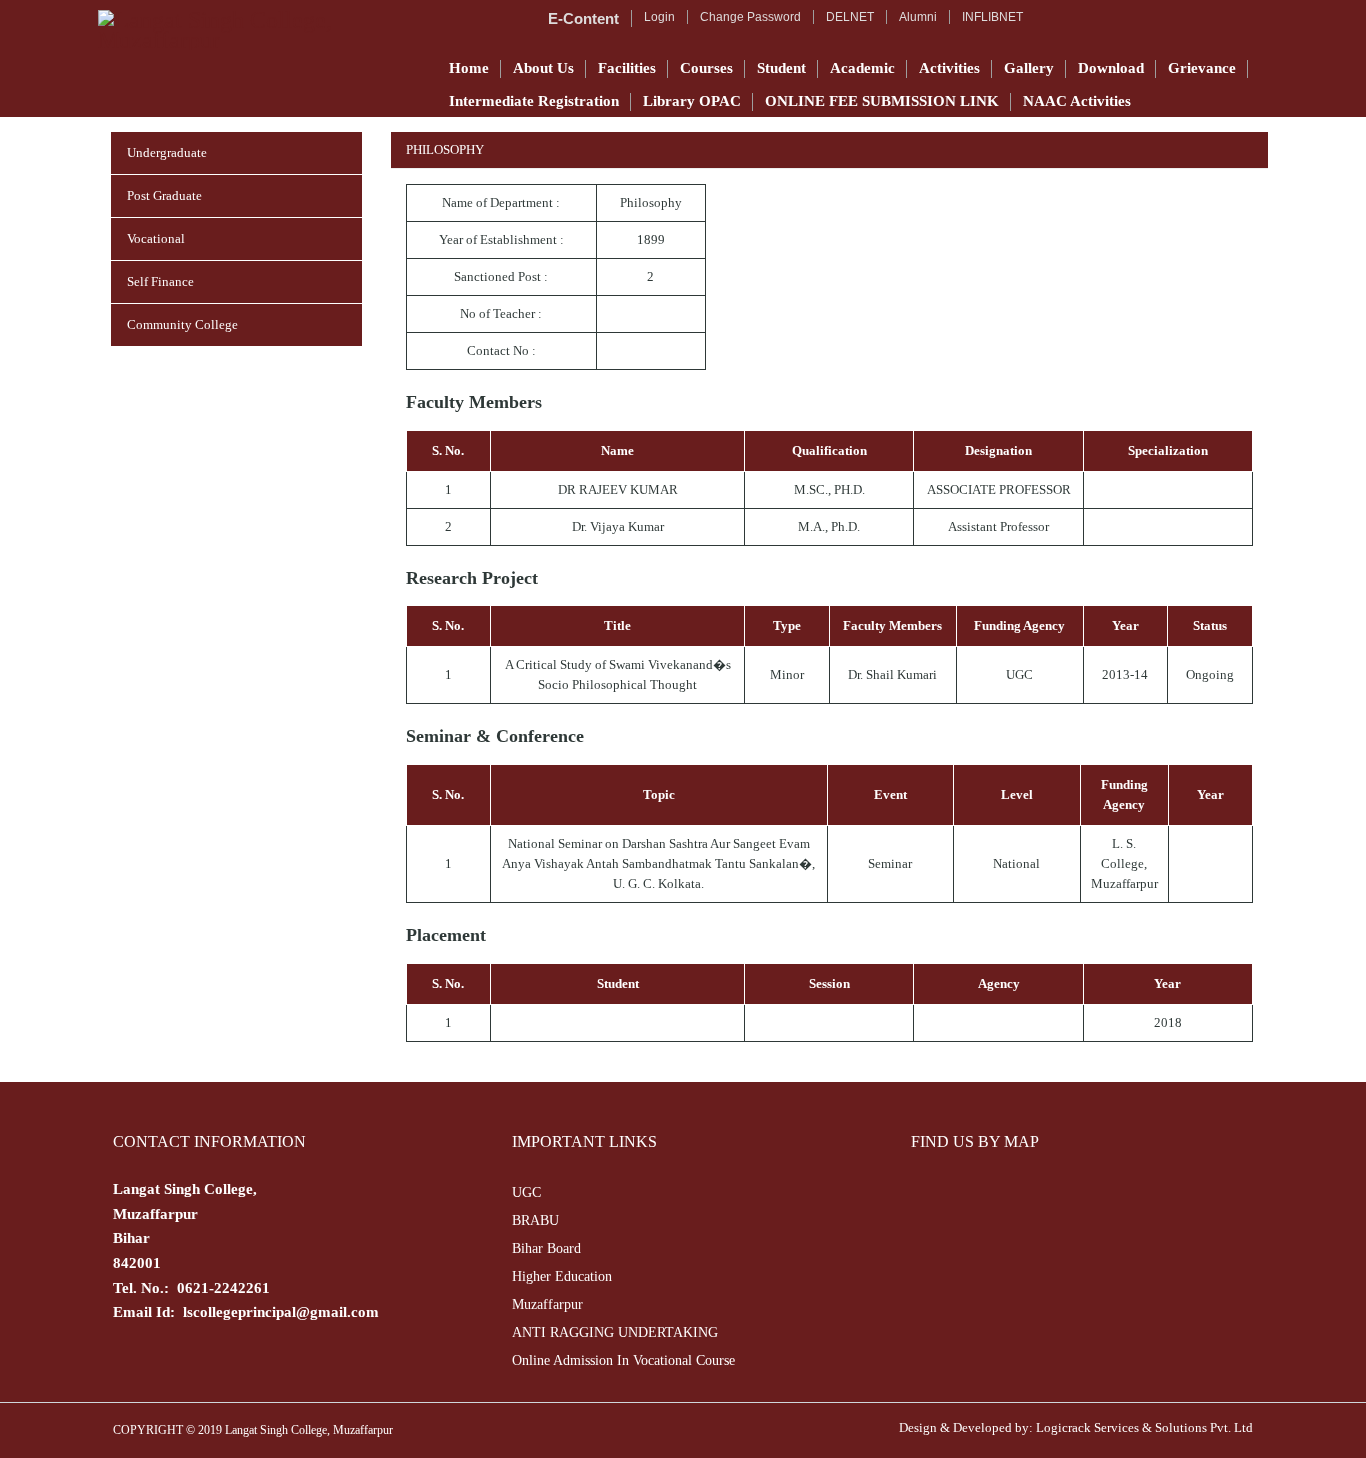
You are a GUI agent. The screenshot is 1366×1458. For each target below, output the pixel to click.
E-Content (583, 18)
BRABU (535, 1220)
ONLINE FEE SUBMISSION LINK (882, 101)
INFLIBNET (992, 17)
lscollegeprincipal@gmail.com (281, 1312)
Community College (182, 324)
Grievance (1202, 68)
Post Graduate (164, 195)
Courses (706, 68)
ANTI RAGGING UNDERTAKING (615, 1332)
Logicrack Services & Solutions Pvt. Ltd (1144, 1427)
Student (781, 68)
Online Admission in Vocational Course (623, 1360)
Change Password (750, 17)
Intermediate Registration (534, 101)
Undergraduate (167, 152)
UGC (526, 1192)
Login (659, 17)
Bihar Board (546, 1248)
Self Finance (160, 281)
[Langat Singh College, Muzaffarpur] (260, 30)
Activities (949, 68)
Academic (862, 68)
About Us (543, 68)
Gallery (1029, 68)
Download (1111, 68)
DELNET (850, 17)
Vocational (156, 238)
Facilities (627, 68)
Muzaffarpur (547, 1304)
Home (469, 68)
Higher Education (562, 1276)
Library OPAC (692, 101)
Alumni (918, 17)
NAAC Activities (1077, 101)
